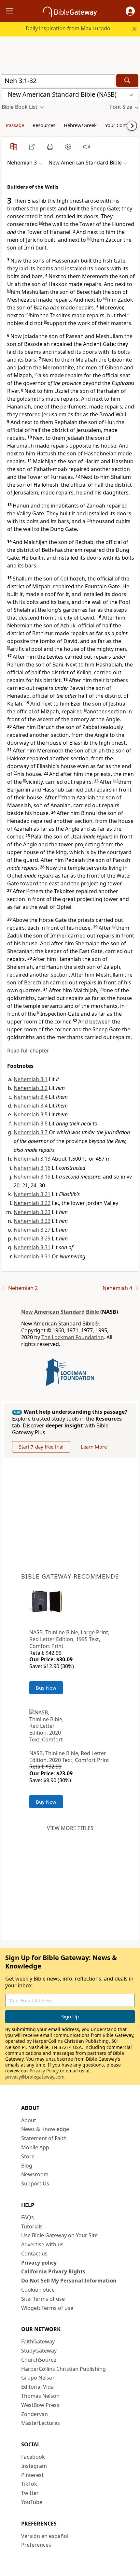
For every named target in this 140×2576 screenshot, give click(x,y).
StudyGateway (39, 2351)
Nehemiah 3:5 (31, 1114)
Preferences (36, 2545)
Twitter (30, 2493)
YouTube (32, 2502)
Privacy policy (39, 2263)
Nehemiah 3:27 (32, 1230)
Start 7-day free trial (41, 1447)
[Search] (127, 81)
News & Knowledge (45, 2129)
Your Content (120, 125)
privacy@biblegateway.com (35, 2077)
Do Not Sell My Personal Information (69, 2281)
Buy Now (46, 1688)
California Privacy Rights (53, 2271)
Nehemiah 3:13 (32, 1159)
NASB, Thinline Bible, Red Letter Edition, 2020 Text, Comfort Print (69, 1757)
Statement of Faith (44, 2138)
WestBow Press (40, 2405)
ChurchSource (39, 2360)
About (29, 2120)
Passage (15, 125)
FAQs (28, 2217)
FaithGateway (38, 2341)
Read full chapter (28, 1051)
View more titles (70, 1828)
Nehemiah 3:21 (32, 1194)
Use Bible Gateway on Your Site (59, 2235)
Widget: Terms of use (47, 2308)
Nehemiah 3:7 (31, 1132)
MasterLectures (41, 2423)
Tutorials (32, 2226)
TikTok (29, 2484)
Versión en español (45, 2536)
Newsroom (35, 2174)
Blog (27, 2166)
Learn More (94, 1447)
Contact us (34, 2254)
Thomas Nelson (40, 2396)
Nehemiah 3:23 (32, 1212)
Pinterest (32, 2475)
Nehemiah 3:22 (32, 1203)
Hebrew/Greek (80, 125)
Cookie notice (38, 2290)
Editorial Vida (37, 2387)
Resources (44, 125)
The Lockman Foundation (73, 1337)
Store (28, 2156)
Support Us (35, 2183)
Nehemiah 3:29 (32, 1238)
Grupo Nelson (38, 2378)
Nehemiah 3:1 (31, 1079)
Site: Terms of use (43, 2299)
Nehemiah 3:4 (31, 1097)
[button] (130, 11)
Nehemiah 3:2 (31, 1088)
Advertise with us (42, 2244)
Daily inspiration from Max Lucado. (69, 28)
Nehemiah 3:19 (32, 1177)
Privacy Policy (44, 2071)
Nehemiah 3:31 (32, 1247)
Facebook (33, 2457)
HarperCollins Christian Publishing (63, 2369)
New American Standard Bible (60, 1312)
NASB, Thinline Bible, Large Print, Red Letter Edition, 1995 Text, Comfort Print (69, 1639)
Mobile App (35, 2147)
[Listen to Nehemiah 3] (87, 147)
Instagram (34, 2466)
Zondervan (35, 2414)
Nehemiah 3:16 (32, 1168)
